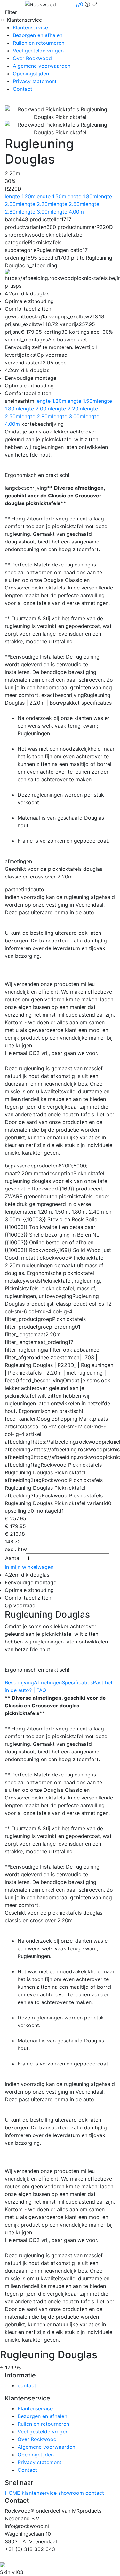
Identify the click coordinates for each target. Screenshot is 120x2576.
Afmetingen (48, 1682)
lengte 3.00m (36, 212)
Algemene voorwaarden (42, 66)
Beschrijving (19, 1682)
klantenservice (40, 2493)
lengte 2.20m (36, 204)
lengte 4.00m (68, 212)
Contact (23, 89)
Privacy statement (35, 81)
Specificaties (77, 1682)
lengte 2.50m (68, 204)
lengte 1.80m (82, 196)
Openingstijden (31, 74)
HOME (13, 2493)
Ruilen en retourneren (39, 43)
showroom (72, 2493)
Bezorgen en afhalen (38, 35)
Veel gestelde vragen (38, 51)
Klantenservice (30, 27)
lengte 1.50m (51, 196)
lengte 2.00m (35, 409)
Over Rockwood (32, 58)
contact (27, 2385)
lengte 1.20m (20, 196)
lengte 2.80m (36, 416)
